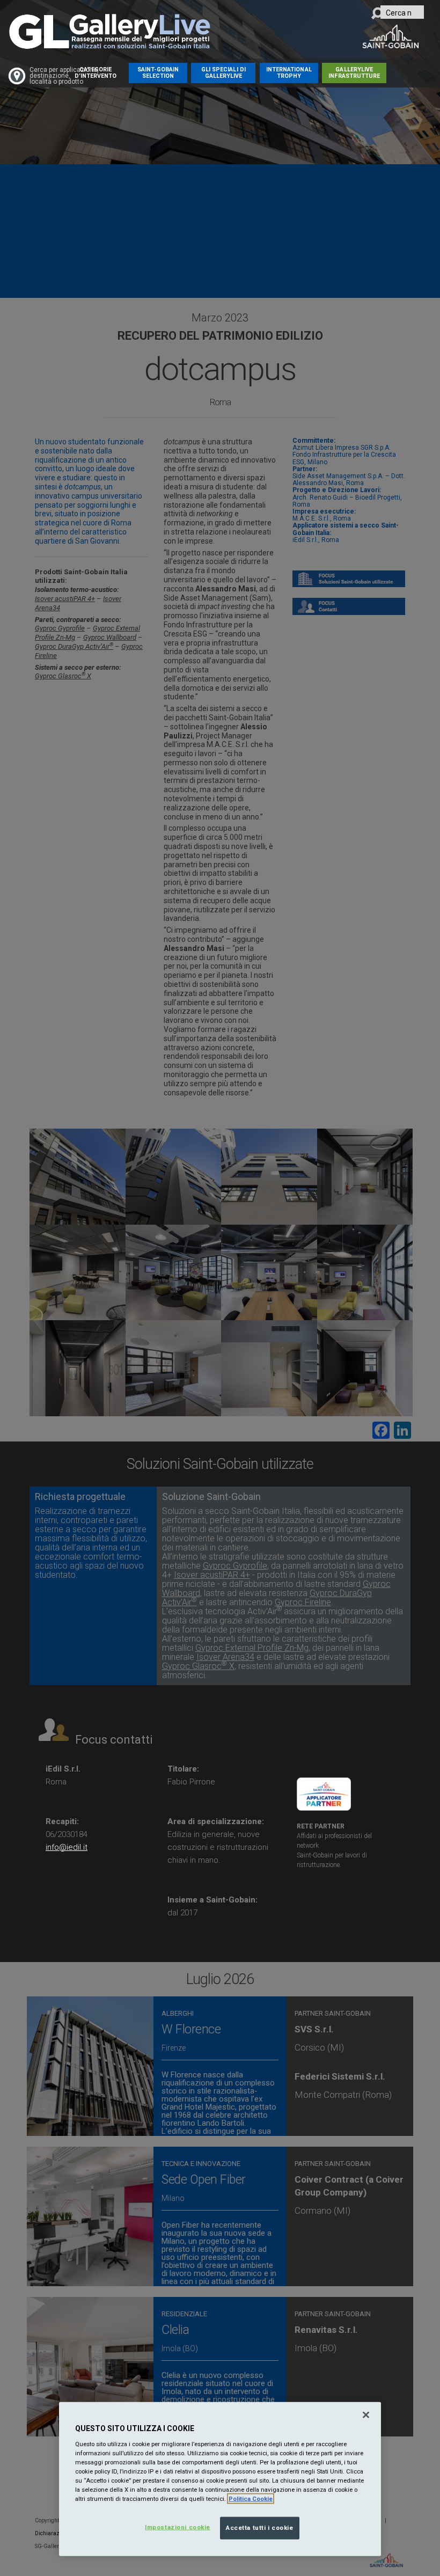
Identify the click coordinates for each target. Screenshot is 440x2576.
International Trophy (289, 73)
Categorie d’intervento (96, 73)
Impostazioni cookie (178, 2527)
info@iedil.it (67, 1847)
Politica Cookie (251, 2499)
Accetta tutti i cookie (260, 2528)
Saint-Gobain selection (158, 73)
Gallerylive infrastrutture (354, 73)
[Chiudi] (366, 2415)
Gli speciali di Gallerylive (223, 73)
